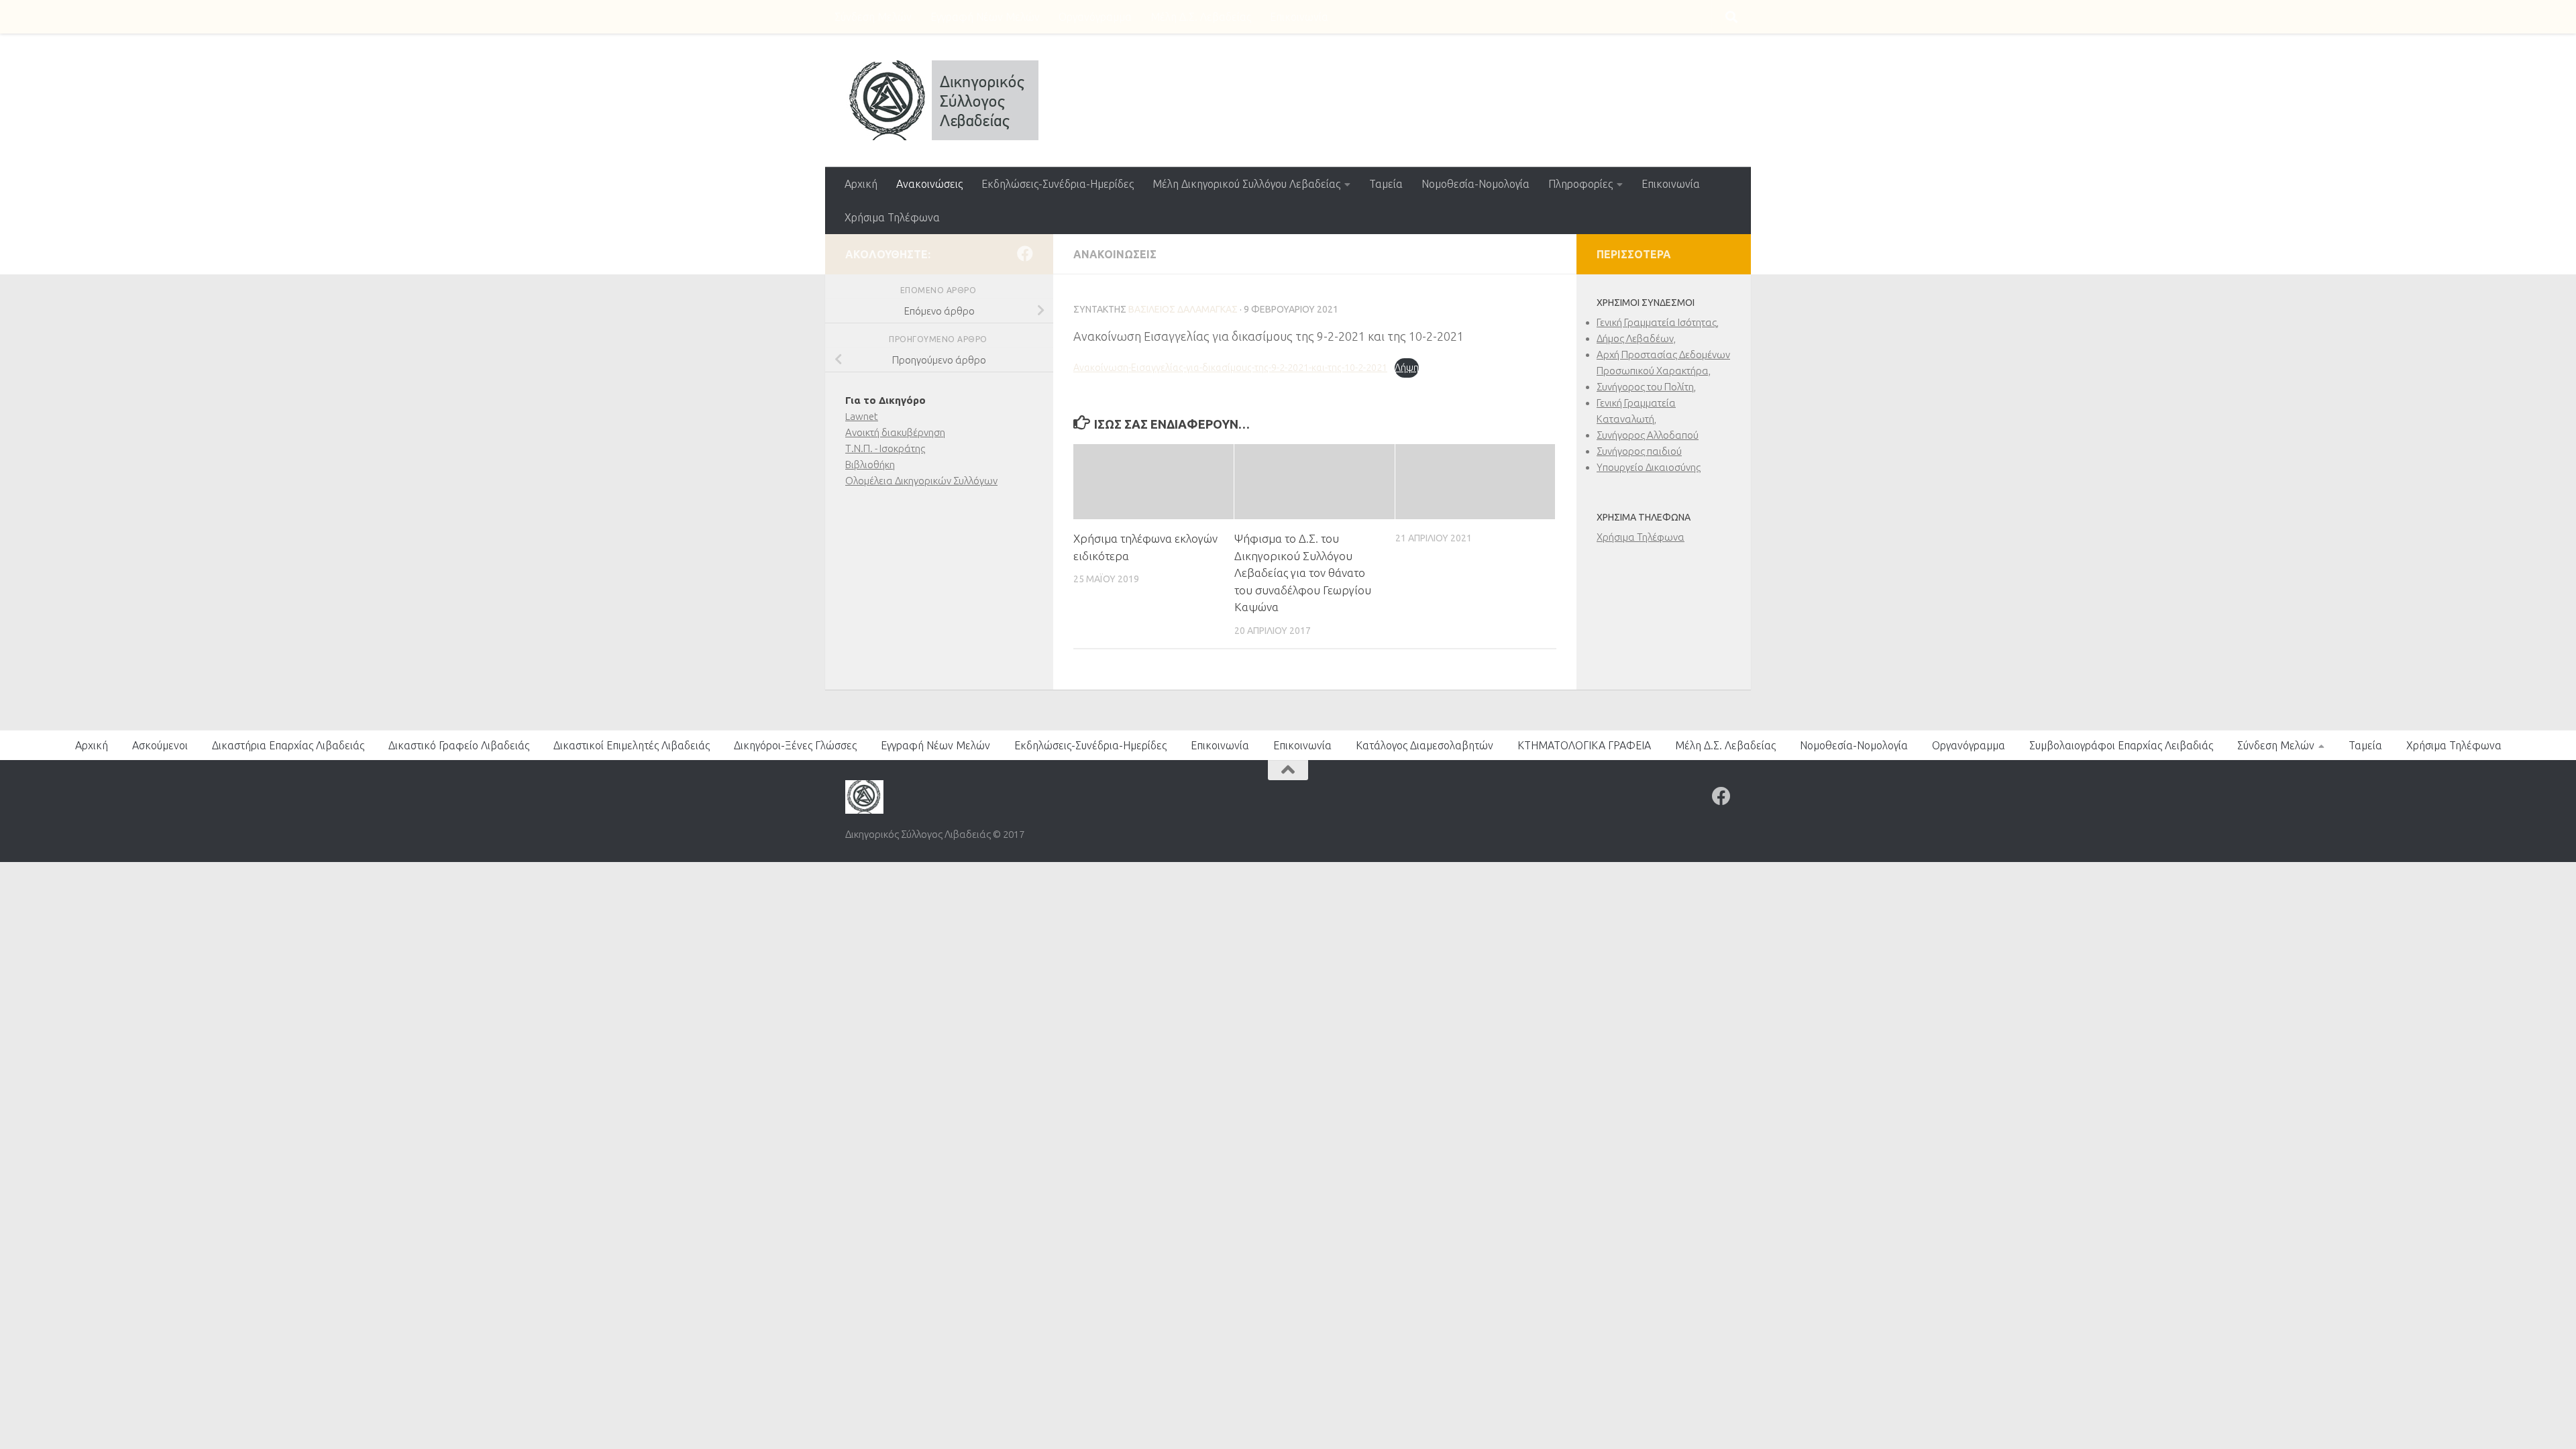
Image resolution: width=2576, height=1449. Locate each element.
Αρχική (861, 184)
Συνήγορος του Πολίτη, (1646, 387)
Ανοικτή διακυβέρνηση (895, 432)
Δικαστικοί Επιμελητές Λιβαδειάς (632, 745)
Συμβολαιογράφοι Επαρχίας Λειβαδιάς (2121, 745)
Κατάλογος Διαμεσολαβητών (1425, 745)
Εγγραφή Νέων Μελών (985, 17)
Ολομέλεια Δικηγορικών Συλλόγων (921, 481)
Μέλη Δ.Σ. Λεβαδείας (1201, 17)
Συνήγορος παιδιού (1639, 451)
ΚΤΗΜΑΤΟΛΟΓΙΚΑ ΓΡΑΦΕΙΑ (1584, 745)
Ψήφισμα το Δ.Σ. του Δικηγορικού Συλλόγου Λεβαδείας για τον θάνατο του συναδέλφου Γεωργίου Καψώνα (1303, 573)
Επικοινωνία (1299, 17)
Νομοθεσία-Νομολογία (1475, 184)
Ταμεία (1386, 184)
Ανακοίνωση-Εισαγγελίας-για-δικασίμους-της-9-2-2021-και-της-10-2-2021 (1230, 368)
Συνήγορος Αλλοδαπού (1648, 435)
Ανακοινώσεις (929, 184)
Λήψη (1407, 368)
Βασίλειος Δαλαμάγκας (1183, 309)
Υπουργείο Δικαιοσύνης (1649, 467)
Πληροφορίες (1580, 184)
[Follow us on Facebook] (1025, 254)
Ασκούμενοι (160, 745)
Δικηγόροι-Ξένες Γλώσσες (795, 745)
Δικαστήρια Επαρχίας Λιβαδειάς (288, 745)
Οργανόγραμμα (1095, 17)
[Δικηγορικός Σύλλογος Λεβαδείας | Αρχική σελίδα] (942, 100)
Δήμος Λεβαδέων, (1636, 338)
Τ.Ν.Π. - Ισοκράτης (885, 448)
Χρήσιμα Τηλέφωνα (892, 217)
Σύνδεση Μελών (873, 17)
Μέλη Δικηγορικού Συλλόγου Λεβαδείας (1246, 184)
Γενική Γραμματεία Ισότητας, (1658, 322)
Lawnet (862, 416)
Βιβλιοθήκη (870, 465)
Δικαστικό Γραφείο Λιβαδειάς (459, 745)
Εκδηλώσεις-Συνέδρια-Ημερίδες (1058, 184)
